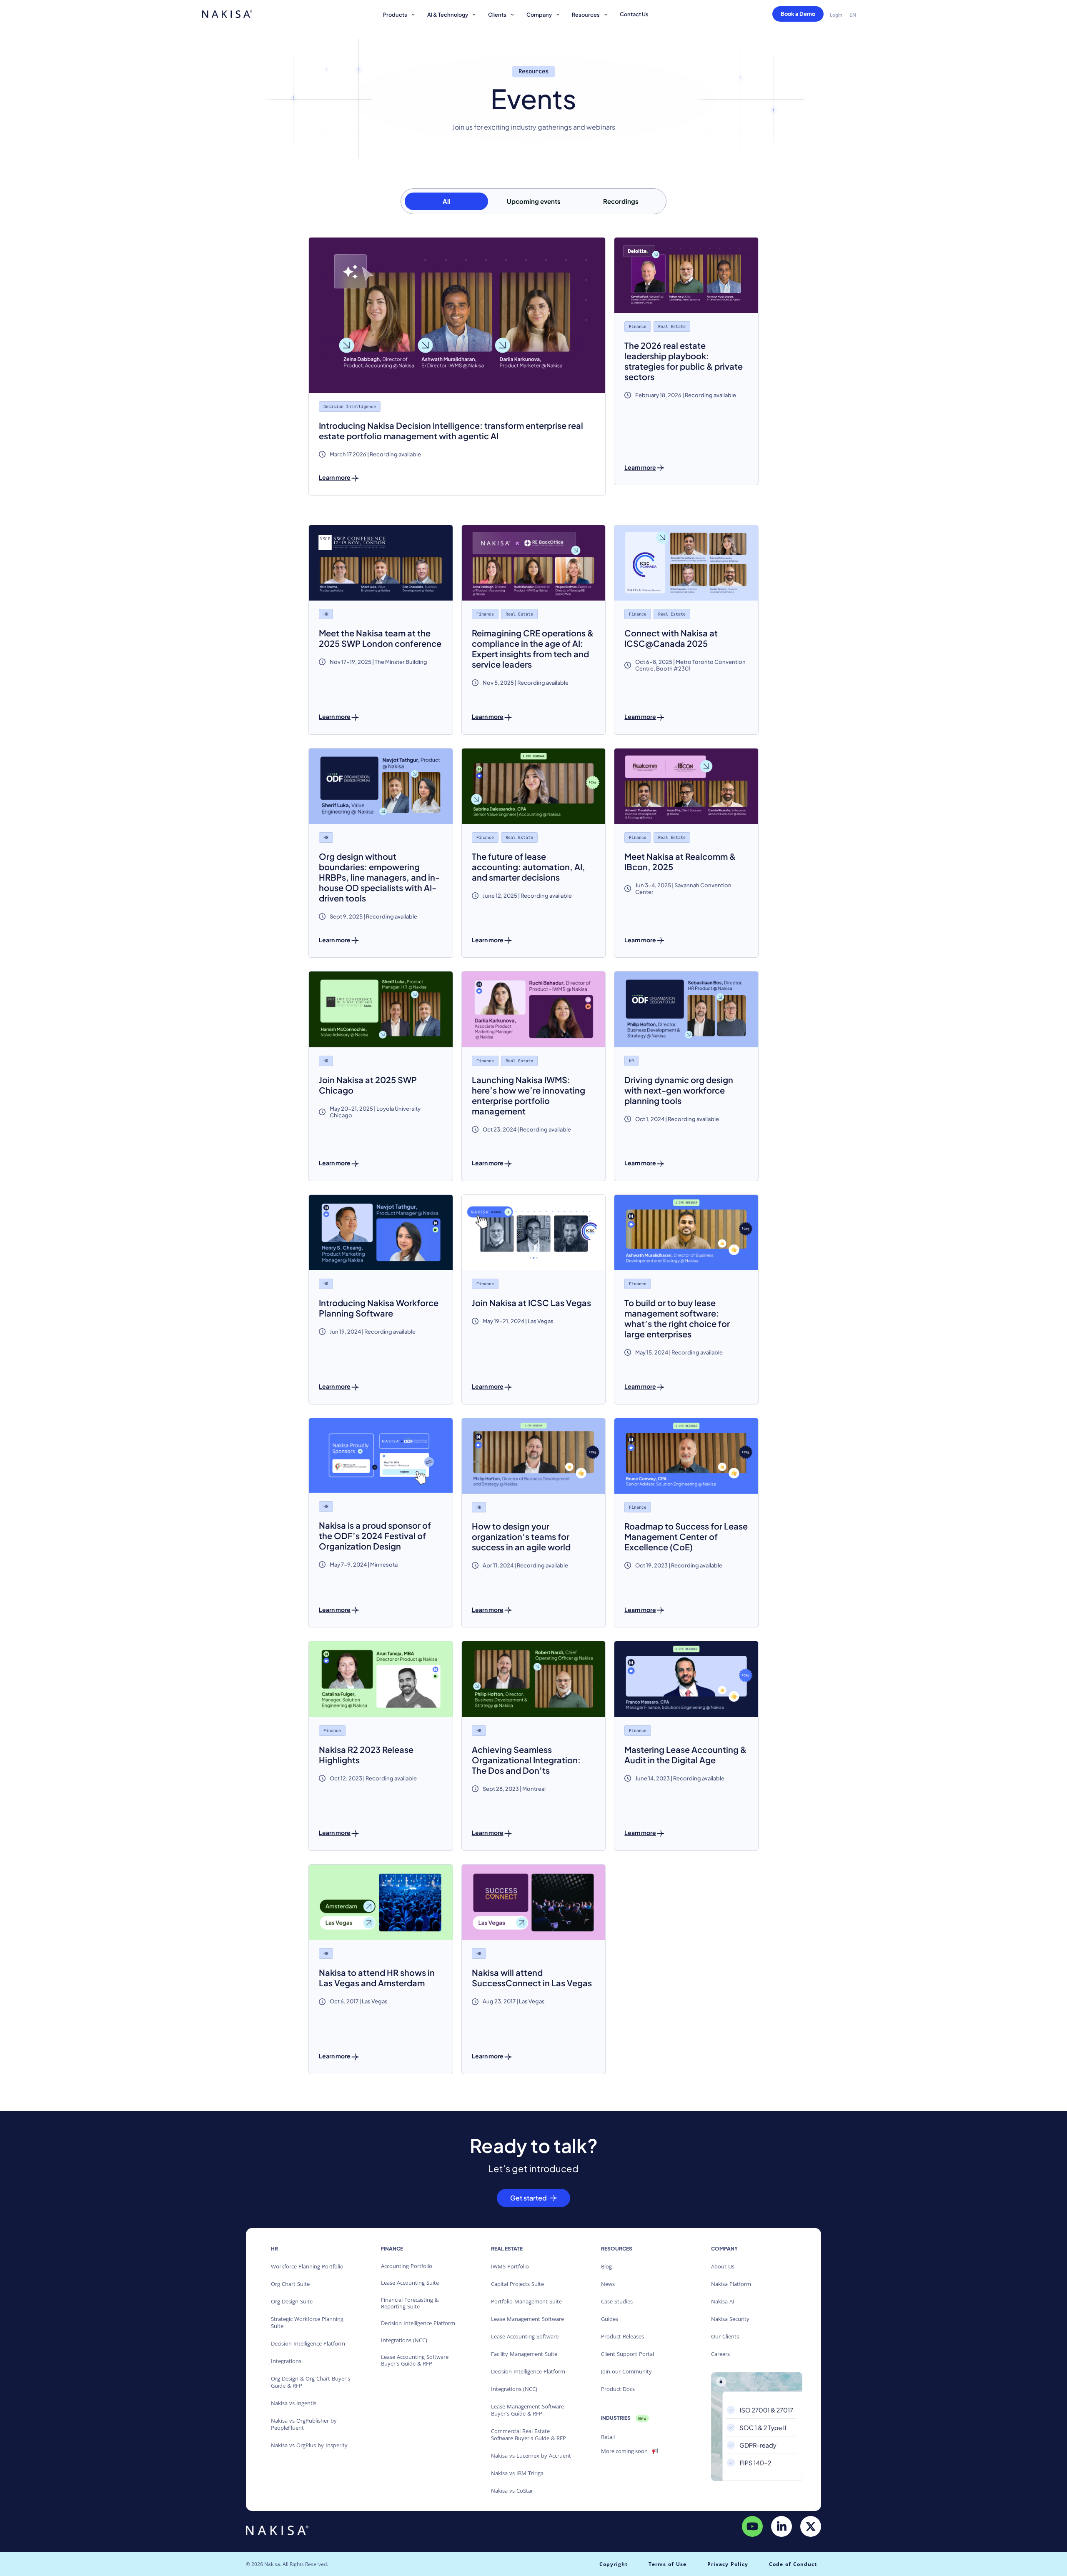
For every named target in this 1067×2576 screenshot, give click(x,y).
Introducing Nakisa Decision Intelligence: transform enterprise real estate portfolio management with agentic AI (451, 431)
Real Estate (672, 327)
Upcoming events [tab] (534, 201)
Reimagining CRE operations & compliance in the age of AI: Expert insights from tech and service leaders (533, 648)
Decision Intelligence (350, 407)
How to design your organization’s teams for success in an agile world (521, 1536)
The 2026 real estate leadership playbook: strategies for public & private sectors (684, 361)
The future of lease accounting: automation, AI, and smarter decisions (528, 867)
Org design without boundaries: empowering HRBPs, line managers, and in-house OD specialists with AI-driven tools (379, 877)
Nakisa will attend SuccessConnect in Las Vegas (532, 1978)
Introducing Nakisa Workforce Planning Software (379, 1308)
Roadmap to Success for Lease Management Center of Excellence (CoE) (686, 1536)
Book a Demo (798, 14)
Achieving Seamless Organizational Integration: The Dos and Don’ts (526, 1760)
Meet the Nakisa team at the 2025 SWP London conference (380, 638)
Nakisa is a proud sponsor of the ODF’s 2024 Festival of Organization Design (375, 1536)
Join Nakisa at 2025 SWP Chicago (368, 1085)
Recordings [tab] (621, 201)
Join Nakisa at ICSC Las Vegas (531, 1303)
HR (326, 614)
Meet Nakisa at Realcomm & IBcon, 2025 (680, 861)
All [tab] (447, 201)
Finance (638, 327)
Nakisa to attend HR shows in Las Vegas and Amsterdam (377, 1978)
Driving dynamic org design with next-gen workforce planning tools (679, 1090)
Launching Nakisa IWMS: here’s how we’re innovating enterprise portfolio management (528, 1095)
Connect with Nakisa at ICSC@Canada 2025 (671, 638)
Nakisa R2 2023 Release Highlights (366, 1755)
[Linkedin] (781, 2526)
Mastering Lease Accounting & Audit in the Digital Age (685, 1755)
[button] (400, 16)
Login (836, 15)
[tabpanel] (533, 1156)
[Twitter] (811, 2526)
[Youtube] (752, 2526)
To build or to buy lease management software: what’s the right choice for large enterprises (677, 1318)
